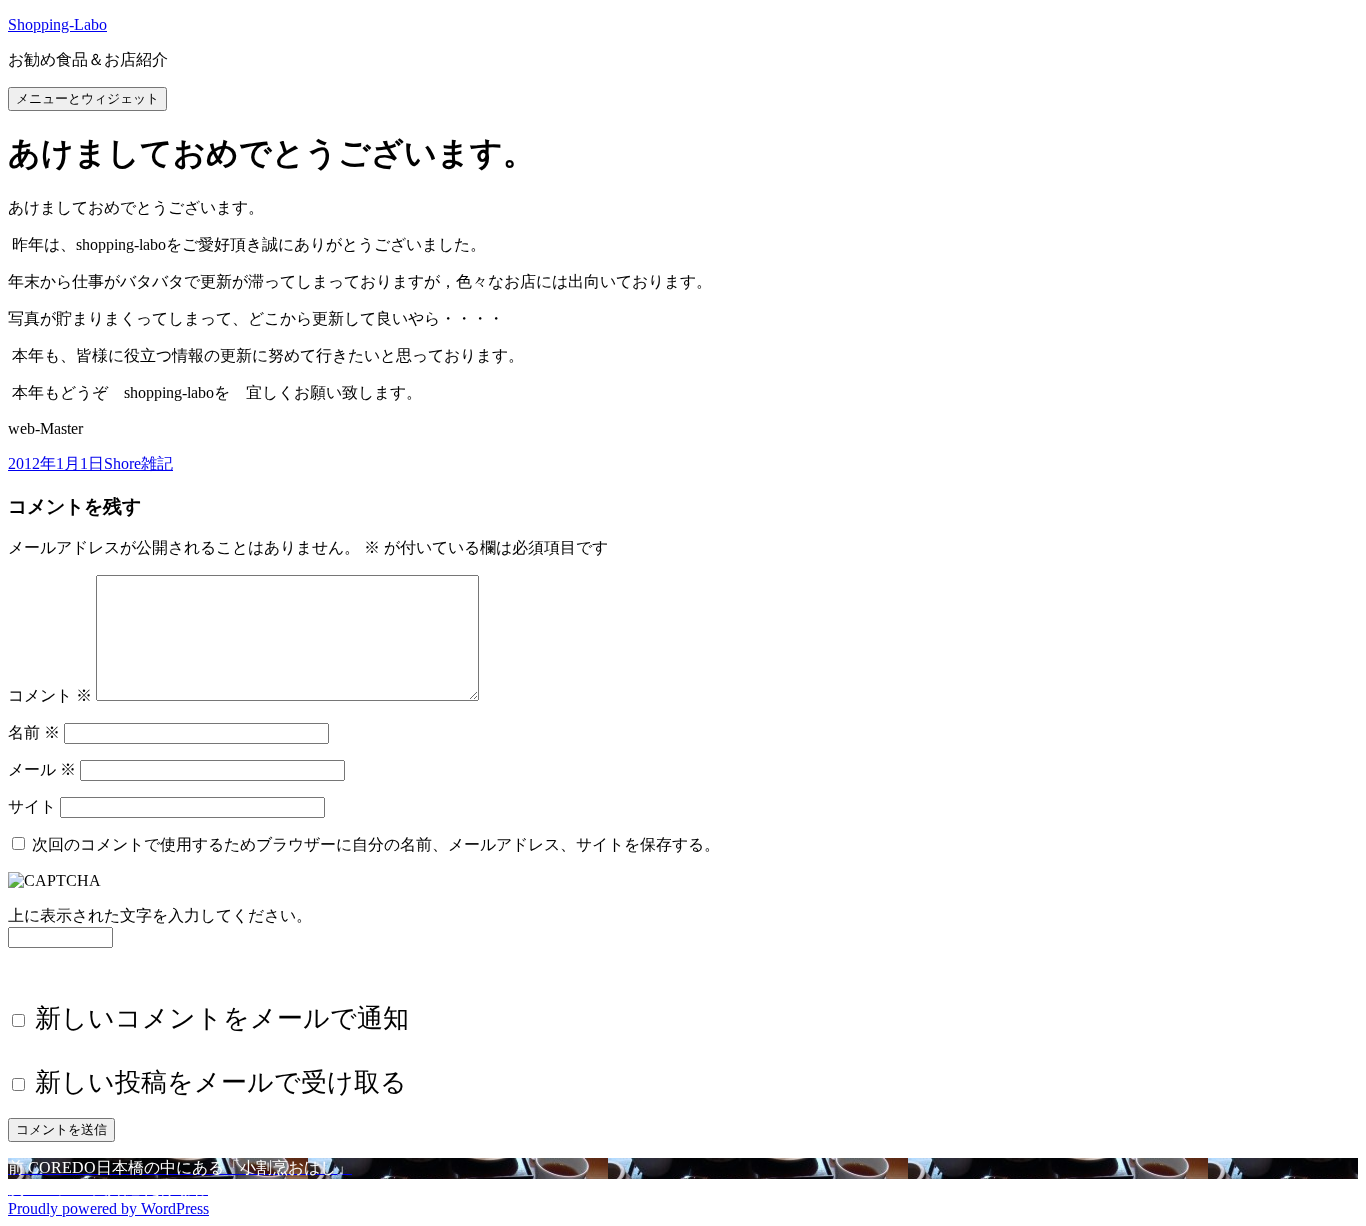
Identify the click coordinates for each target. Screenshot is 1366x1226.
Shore (122, 463)
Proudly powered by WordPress (108, 1208)
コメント (50, 695)
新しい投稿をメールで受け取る (221, 1082)
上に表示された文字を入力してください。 (160, 915)
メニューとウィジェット (87, 98)
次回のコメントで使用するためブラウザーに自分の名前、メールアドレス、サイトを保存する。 (376, 844)
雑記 (157, 463)
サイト (32, 806)
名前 (34, 732)
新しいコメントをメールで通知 (222, 1018)
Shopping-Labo (57, 24)
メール (42, 769)
